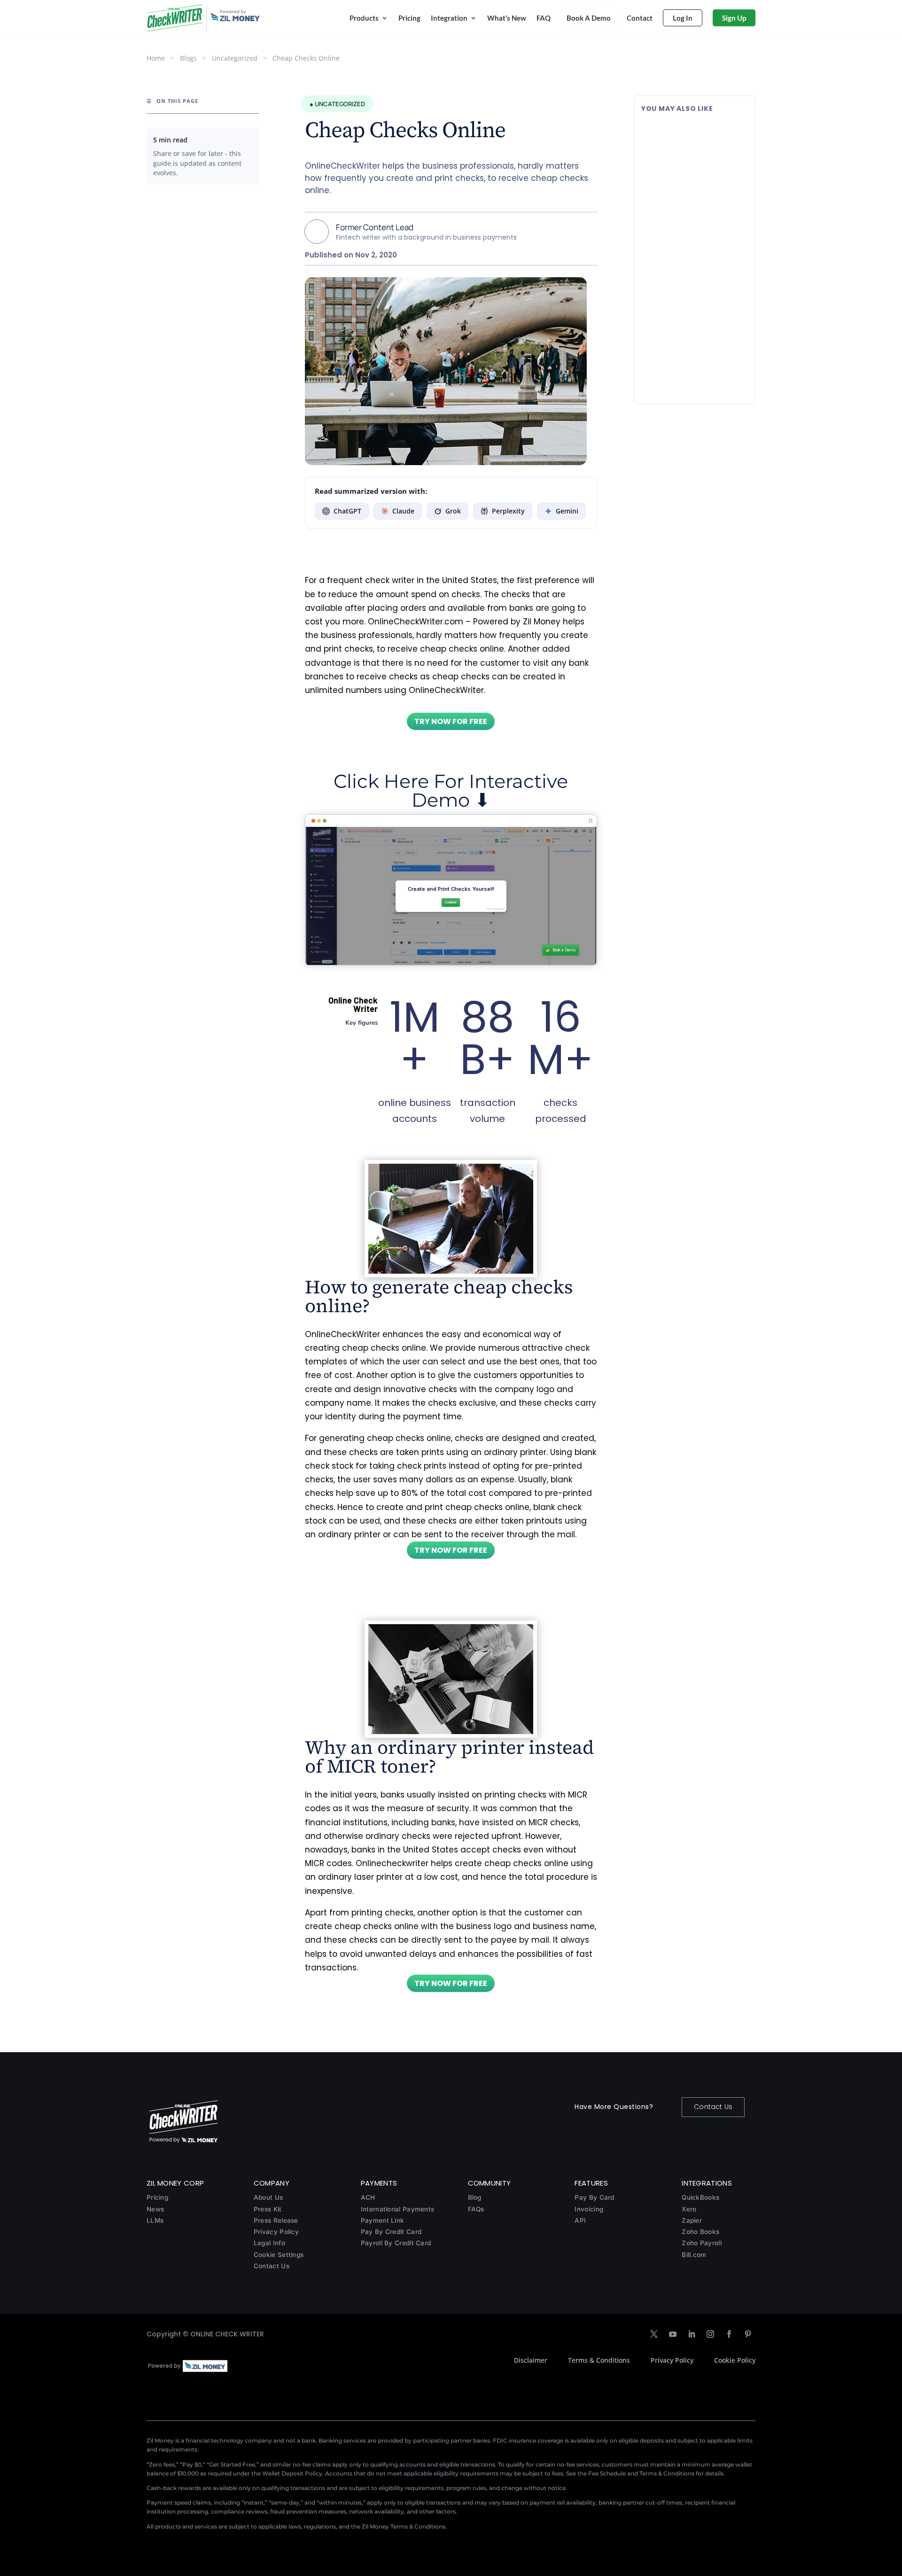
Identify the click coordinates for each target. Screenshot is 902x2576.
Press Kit (268, 2209)
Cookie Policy (735, 2360)
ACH (368, 2197)
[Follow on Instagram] (710, 2334)
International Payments (398, 2209)
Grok (453, 511)
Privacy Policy (276, 2232)
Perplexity (508, 511)
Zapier (692, 2220)
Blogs (188, 58)
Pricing (409, 18)
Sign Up (734, 18)
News (155, 2209)
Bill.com (694, 2255)
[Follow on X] (654, 2334)
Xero (689, 2209)
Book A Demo (589, 18)
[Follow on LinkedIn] (692, 2334)
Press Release (276, 2220)
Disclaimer (531, 2360)
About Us (268, 2197)
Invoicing (589, 2209)
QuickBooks (700, 2197)
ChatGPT (347, 511)
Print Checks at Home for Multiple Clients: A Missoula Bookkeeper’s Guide (689, 137)
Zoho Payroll (702, 2243)
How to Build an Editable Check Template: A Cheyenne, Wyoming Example (693, 333)
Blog (475, 2197)
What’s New (507, 18)
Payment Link (383, 2220)
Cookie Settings (279, 2255)
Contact (640, 18)
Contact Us (713, 2107)
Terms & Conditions (599, 2360)
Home (156, 58)
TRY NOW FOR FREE (451, 721)
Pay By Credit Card (391, 2232)
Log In (683, 18)
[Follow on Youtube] (673, 2334)
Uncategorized (235, 58)
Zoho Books (700, 2232)
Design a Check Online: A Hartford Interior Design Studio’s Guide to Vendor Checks (685, 236)
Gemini (567, 511)
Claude (403, 511)
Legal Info (269, 2243)
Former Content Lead (375, 227)
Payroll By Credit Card (396, 2243)
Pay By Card (594, 2197)
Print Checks (702, 162)
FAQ (544, 18)
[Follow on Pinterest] (748, 2334)
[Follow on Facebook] (729, 2334)
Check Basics (704, 265)
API (580, 2220)
